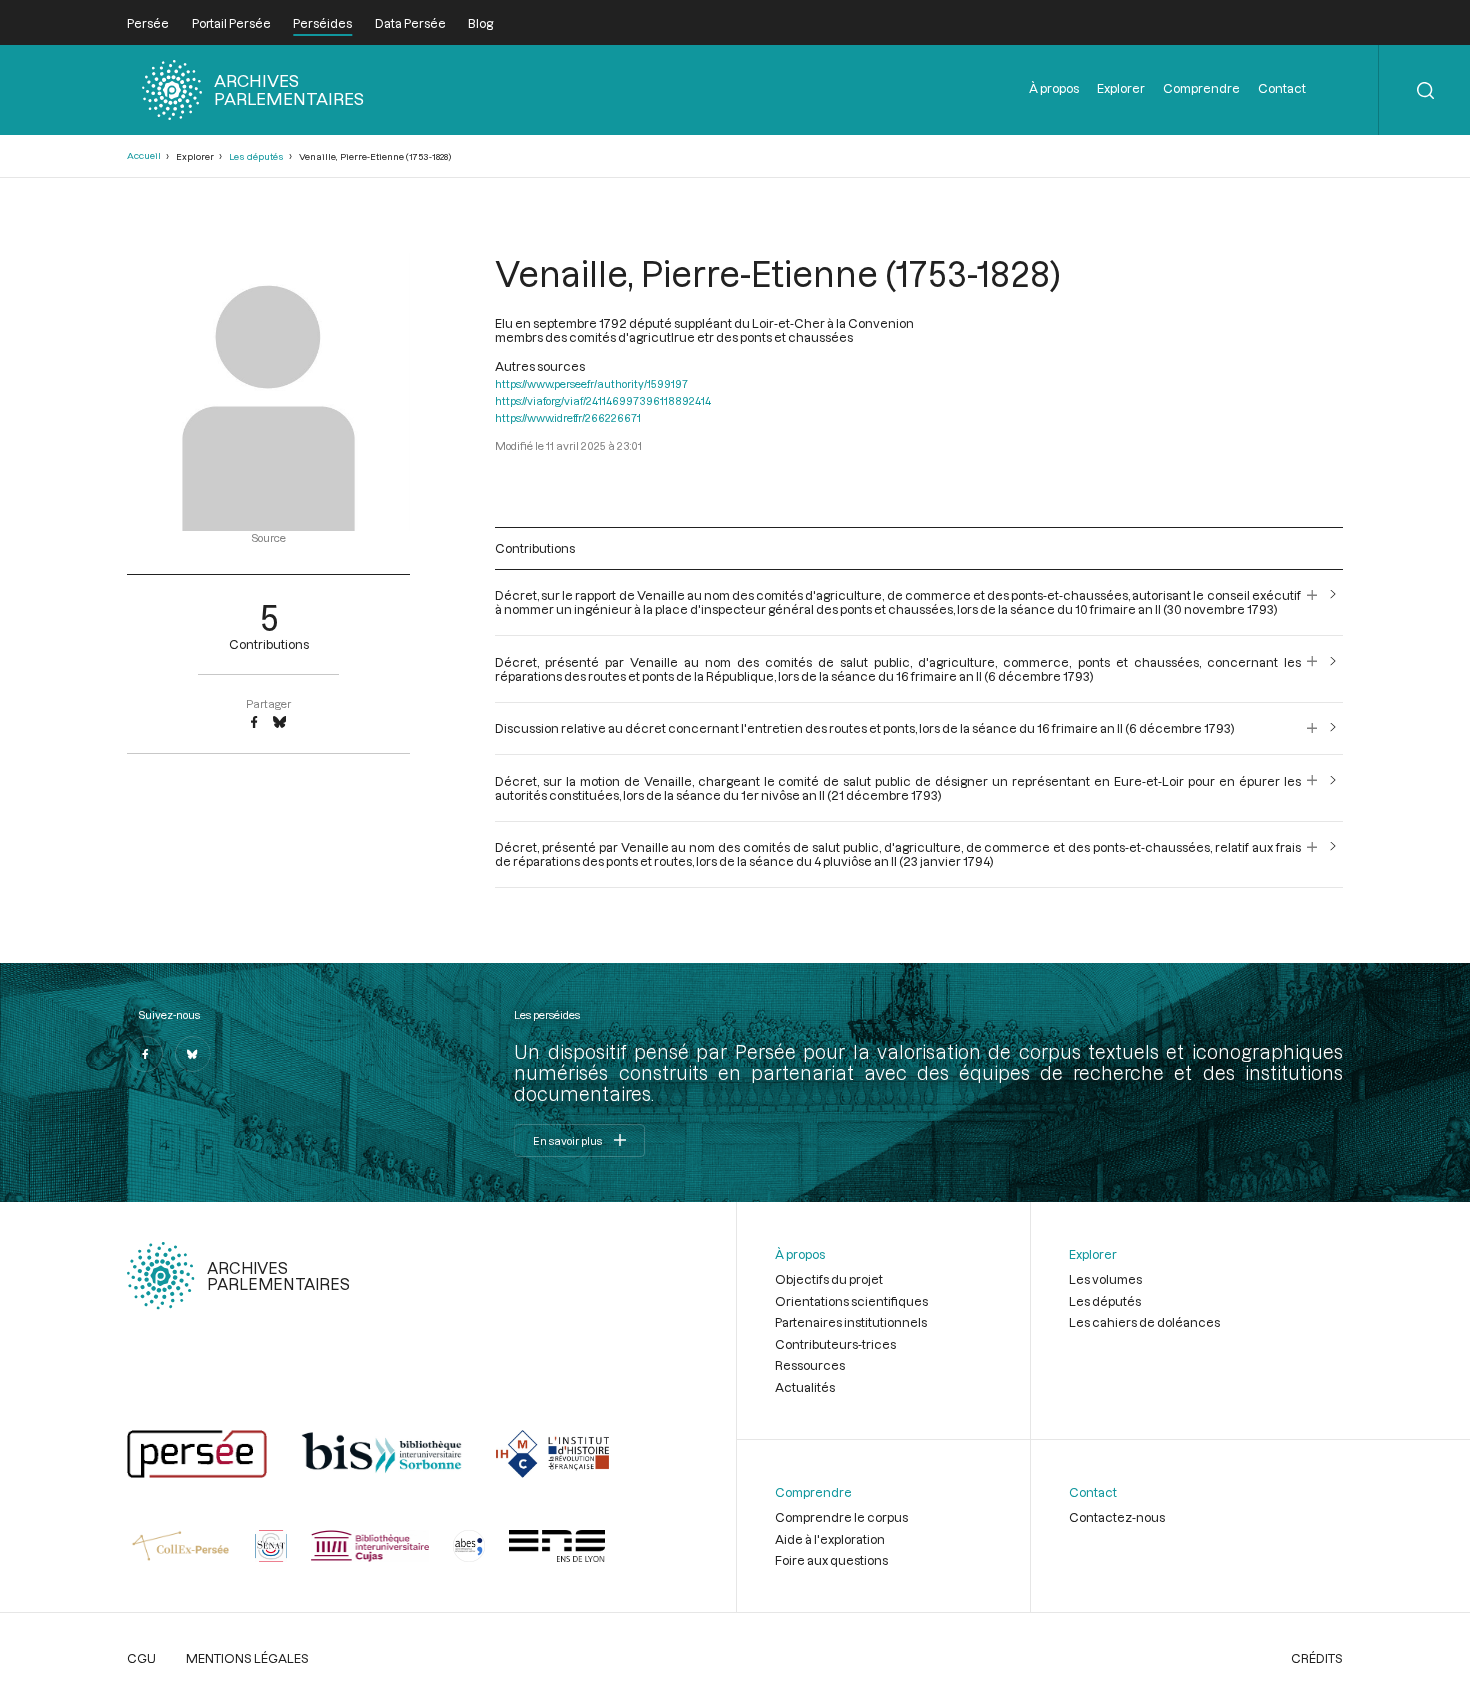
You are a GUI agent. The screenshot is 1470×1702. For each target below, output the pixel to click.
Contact (1282, 88)
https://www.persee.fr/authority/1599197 (591, 383)
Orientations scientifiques (851, 1301)
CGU (141, 1658)
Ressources (810, 1365)
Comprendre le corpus (841, 1517)
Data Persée (410, 23)
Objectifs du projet (829, 1279)
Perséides (322, 23)
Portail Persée (231, 23)
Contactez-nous (1117, 1517)
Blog (480, 23)
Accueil (144, 155)
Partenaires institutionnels (851, 1322)
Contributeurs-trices (835, 1344)
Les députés (256, 156)
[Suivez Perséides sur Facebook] (145, 1054)
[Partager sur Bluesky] (279, 723)
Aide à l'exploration (830, 1539)
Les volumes (1105, 1279)
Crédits (1317, 1658)
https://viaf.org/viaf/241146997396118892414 (603, 400)
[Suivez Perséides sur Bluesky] (193, 1054)
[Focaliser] (1312, 602)
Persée (148, 23)
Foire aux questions (831, 1560)
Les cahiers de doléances (1144, 1322)
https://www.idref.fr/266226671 (568, 417)
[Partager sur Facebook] (254, 723)
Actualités (805, 1387)
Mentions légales (247, 1658)
